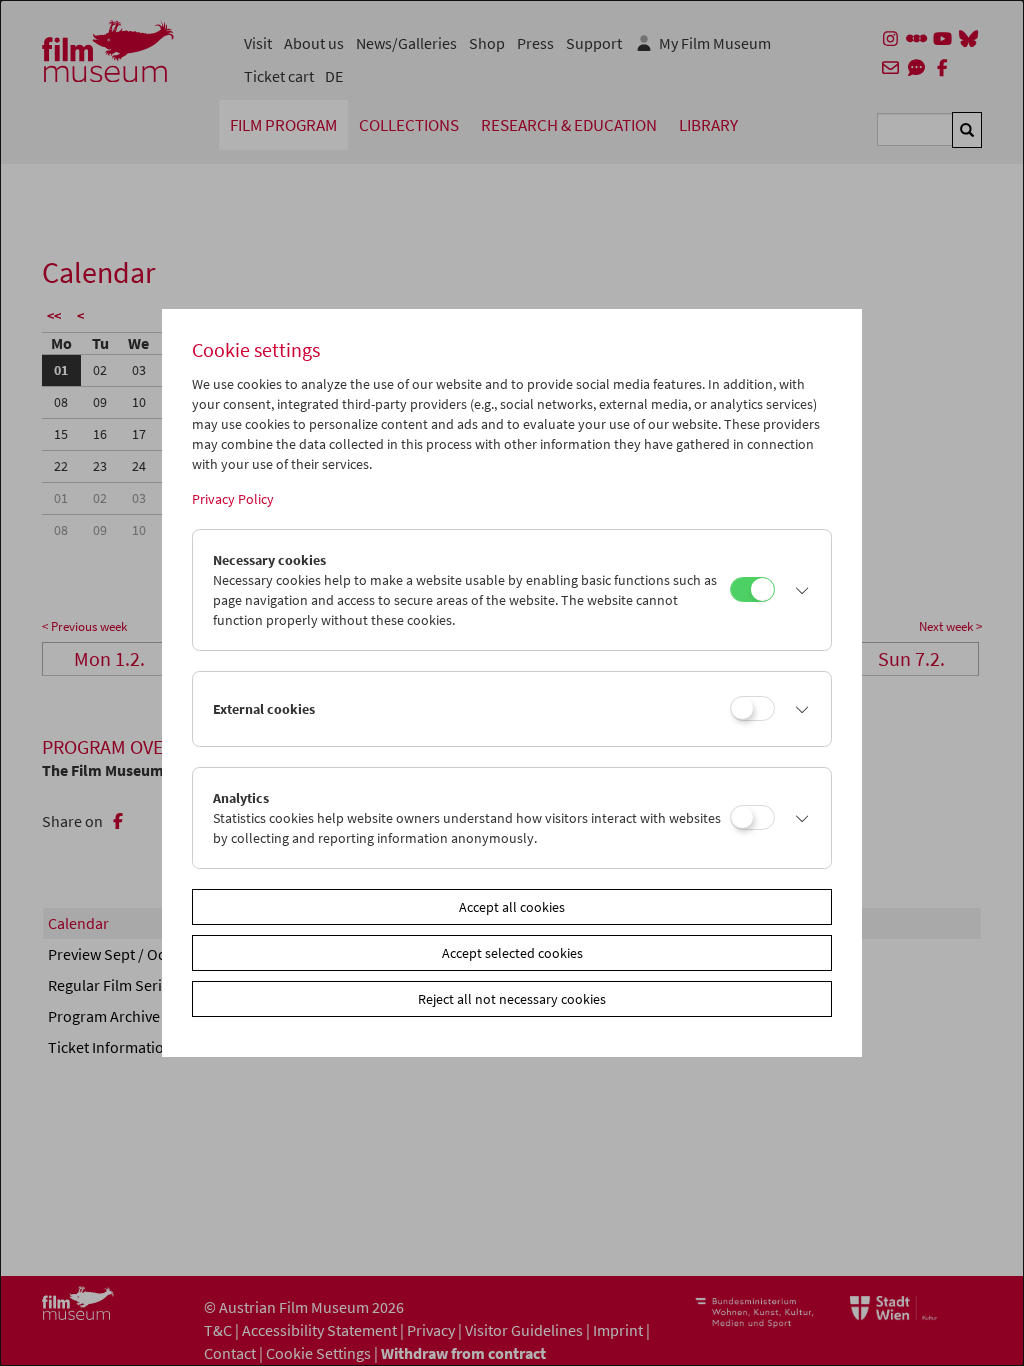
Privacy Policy (233, 499)
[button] (798, 590)
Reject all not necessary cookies (512, 999)
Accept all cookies (512, 907)
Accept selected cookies (512, 953)
